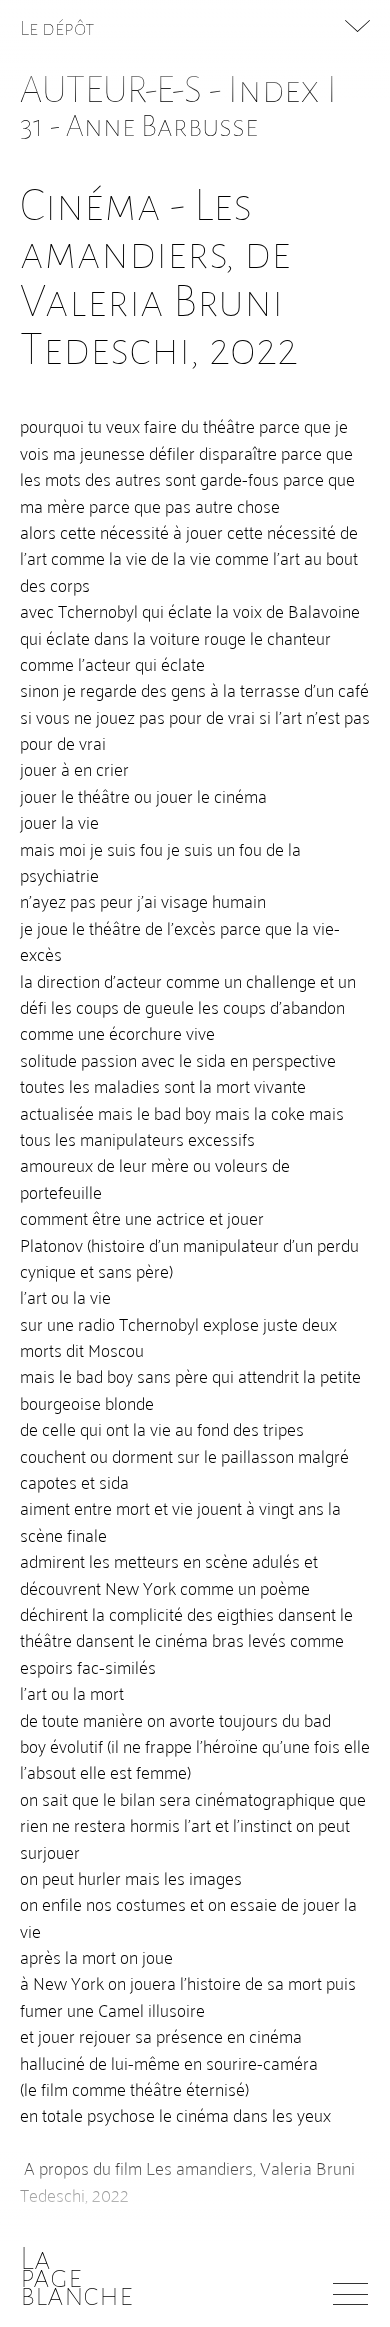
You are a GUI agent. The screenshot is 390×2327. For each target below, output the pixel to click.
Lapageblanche (76, 2277)
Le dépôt (57, 28)
